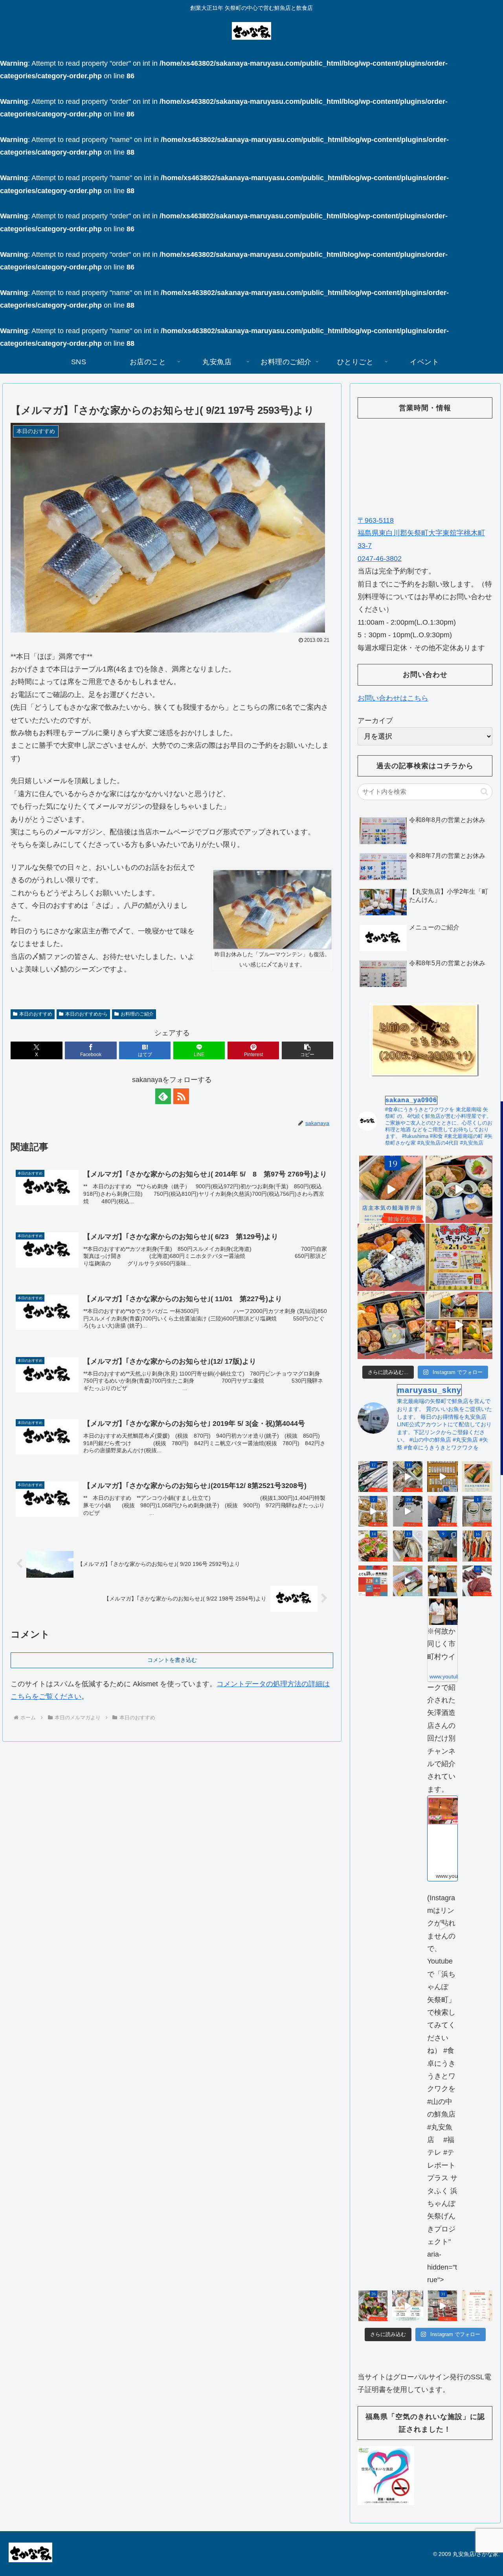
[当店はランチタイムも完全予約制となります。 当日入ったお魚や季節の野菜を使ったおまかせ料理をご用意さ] (459, 1189)
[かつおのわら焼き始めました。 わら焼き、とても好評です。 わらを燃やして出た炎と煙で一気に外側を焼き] (373, 1546)
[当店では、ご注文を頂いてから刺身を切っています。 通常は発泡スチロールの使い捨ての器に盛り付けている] (373, 2306)
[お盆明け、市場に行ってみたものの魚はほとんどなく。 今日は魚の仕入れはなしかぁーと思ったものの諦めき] (373, 1477)
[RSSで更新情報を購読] (181, 1096)
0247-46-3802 (380, 559)
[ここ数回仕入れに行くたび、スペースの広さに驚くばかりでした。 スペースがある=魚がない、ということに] (408, 1477)
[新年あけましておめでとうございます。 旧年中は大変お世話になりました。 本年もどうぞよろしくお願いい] (459, 1325)
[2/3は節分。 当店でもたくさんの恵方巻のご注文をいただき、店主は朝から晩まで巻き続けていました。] (408, 1581)
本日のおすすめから (86, 1014)
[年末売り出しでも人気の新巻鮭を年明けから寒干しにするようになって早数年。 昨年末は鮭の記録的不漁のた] (477, 1546)
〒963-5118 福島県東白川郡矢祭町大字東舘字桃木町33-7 (421, 533)
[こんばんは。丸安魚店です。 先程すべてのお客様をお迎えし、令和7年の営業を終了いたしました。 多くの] (442, 2306)
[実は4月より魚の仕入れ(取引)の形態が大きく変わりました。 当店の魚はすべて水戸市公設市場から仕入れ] (442, 1546)
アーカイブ (375, 721)
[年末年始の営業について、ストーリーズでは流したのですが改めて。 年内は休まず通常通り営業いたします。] (477, 2306)
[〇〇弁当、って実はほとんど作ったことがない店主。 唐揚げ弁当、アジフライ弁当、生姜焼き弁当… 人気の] (477, 1477)
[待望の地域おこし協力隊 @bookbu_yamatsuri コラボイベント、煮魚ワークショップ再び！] (373, 1581)
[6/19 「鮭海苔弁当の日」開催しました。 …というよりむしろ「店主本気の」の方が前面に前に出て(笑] (391, 1189)
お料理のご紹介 (137, 1014)
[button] (307, 1050)
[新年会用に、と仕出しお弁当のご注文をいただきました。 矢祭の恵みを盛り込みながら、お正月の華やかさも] (391, 1325)
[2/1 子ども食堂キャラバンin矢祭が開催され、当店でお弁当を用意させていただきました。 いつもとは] (391, 1257)
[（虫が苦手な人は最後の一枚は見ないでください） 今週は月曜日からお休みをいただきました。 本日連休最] (442, 1511)
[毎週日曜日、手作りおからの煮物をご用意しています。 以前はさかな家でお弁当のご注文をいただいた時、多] (373, 1511)
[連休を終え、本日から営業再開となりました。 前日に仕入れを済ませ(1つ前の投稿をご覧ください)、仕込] (408, 1511)
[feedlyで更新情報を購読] (163, 1096)
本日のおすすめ (36, 1014)
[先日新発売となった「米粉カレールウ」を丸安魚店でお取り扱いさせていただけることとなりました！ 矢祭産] (477, 1511)
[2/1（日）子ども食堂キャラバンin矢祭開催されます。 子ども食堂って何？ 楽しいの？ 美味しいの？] (459, 1257)
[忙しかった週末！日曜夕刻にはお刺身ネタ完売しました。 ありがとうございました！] (442, 1477)
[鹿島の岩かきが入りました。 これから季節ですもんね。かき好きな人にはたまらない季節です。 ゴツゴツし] (408, 1546)
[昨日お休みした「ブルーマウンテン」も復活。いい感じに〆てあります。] (272, 909)
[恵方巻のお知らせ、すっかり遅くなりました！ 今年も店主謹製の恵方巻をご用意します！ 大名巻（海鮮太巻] (408, 2306)
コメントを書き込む (172, 1660)
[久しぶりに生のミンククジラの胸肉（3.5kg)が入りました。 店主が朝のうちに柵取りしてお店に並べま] (477, 1581)
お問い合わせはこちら (393, 698)
